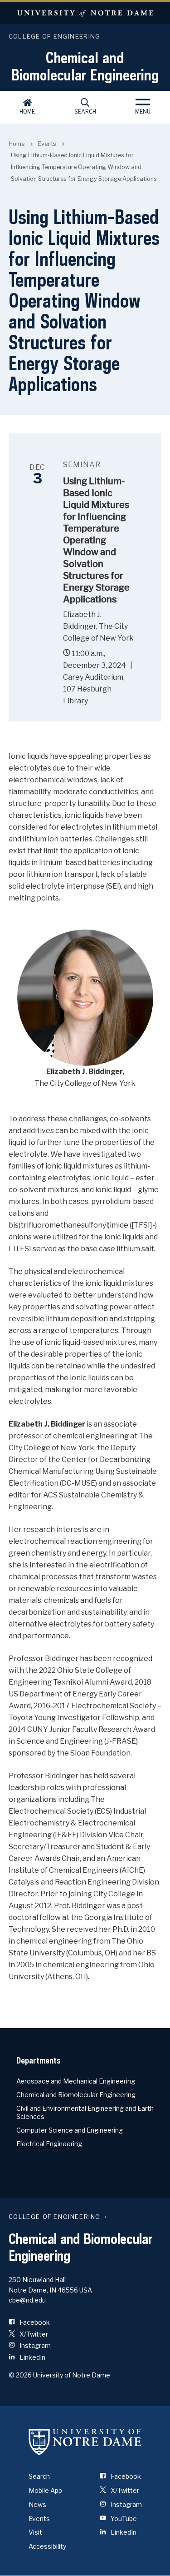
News (37, 2504)
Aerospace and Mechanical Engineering (76, 2081)
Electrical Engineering (49, 2144)
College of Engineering (55, 36)
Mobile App (45, 2490)
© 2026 (20, 2375)
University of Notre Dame (85, 13)
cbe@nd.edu (27, 2300)
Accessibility (47, 2546)
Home (27, 112)
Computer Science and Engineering (70, 2130)
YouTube (123, 2519)
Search (85, 112)
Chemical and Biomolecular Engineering (85, 66)
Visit (35, 2532)
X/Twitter (33, 2334)
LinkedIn (32, 2357)
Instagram (34, 2345)
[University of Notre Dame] (85, 2442)
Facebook (34, 2322)
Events (47, 144)
